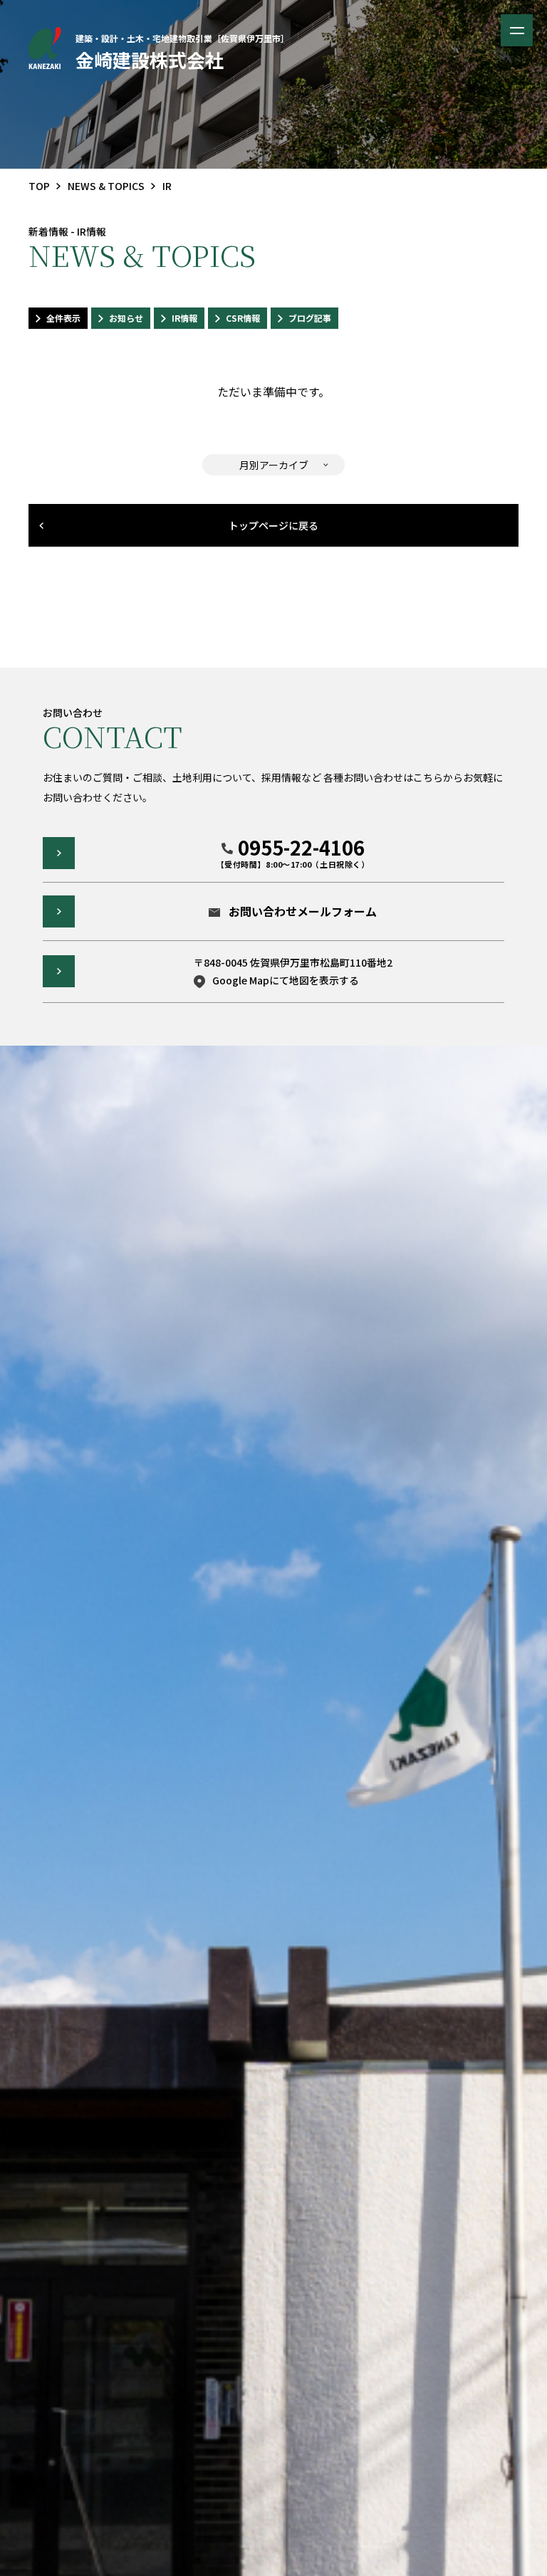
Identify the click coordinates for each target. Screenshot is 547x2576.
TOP (39, 186)
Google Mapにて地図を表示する (286, 980)
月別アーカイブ (274, 465)
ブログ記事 (310, 318)
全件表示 (63, 318)
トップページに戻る (273, 525)
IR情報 (184, 318)
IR (167, 186)
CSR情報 (243, 318)
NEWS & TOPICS (106, 186)
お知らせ (126, 318)
